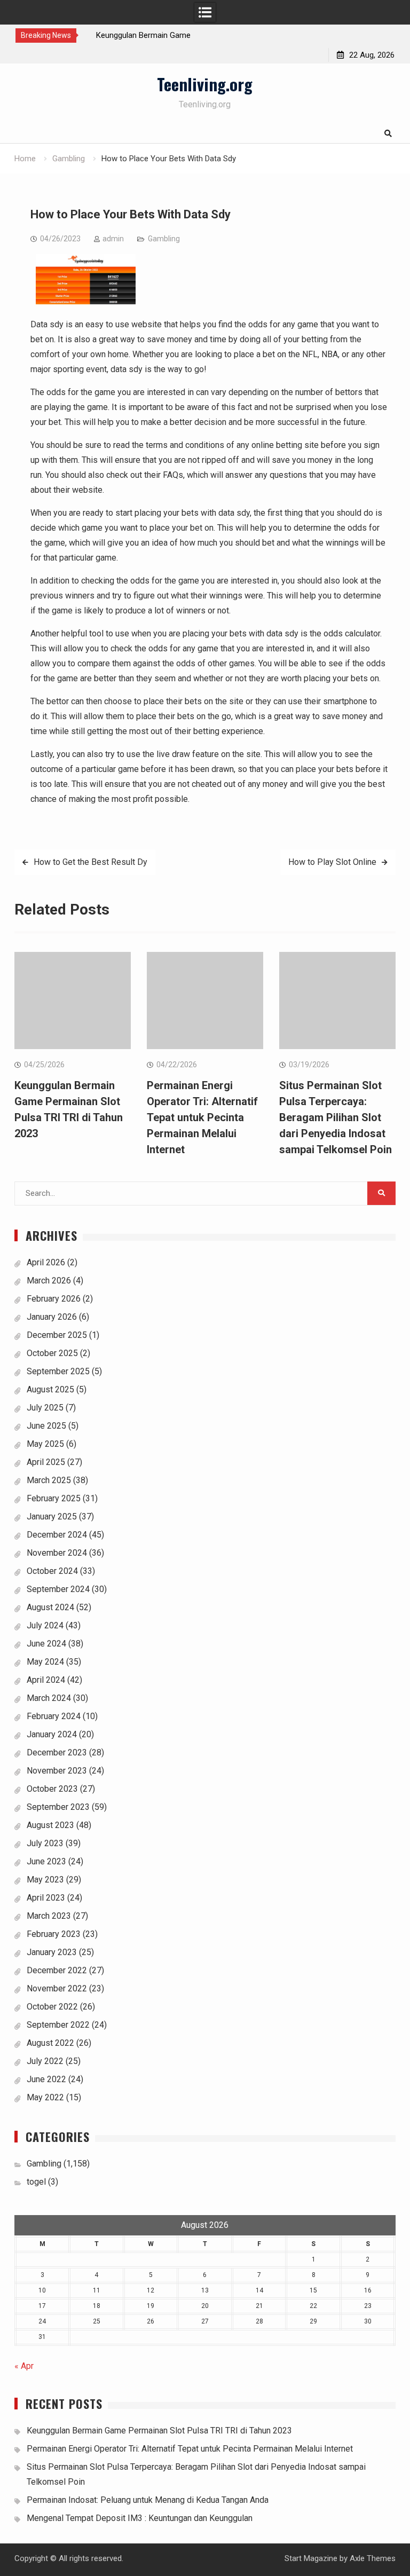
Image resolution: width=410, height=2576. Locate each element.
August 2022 (50, 2043)
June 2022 (46, 2079)
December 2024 (57, 1535)
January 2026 (52, 1317)
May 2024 (45, 1662)
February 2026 (54, 1299)
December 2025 (57, 1335)
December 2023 (57, 1752)
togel (36, 2182)
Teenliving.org (205, 84)
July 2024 (45, 1625)
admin (113, 239)
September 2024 (58, 1589)
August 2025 (50, 1389)
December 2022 (57, 1970)
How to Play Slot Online (332, 862)
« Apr (24, 2366)
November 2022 (57, 1988)
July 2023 (45, 1843)
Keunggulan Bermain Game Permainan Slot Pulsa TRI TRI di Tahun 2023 (159, 2431)
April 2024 (46, 1680)
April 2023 (46, 1898)
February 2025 (54, 1498)
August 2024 (50, 1607)
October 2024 (52, 1571)
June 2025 (46, 1426)
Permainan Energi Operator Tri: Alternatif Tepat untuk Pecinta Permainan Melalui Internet (202, 1117)
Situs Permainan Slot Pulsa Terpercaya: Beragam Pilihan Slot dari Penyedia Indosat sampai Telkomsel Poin (336, 1117)
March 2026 (49, 1281)
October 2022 (52, 2007)
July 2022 (45, 2061)
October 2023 (52, 1789)
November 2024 (57, 1553)
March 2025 (49, 1480)
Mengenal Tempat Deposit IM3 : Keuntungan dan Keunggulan (140, 2518)
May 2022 (45, 2097)
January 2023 (52, 1952)
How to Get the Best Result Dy (90, 862)
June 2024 (46, 1644)
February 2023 (54, 1934)
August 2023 (50, 1825)
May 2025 (45, 1444)
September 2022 (58, 2025)
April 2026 (46, 1262)
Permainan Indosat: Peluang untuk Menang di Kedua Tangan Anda (148, 2500)
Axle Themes (373, 2558)
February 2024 (54, 1716)
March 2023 (49, 1916)
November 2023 (57, 1771)
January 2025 (52, 1517)
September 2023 (58, 1807)
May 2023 (45, 1880)
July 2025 (45, 1408)
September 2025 (58, 1371)
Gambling (164, 239)
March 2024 (49, 1698)
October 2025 (52, 1353)
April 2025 (46, 1462)
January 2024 (52, 1734)
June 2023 (46, 1861)
